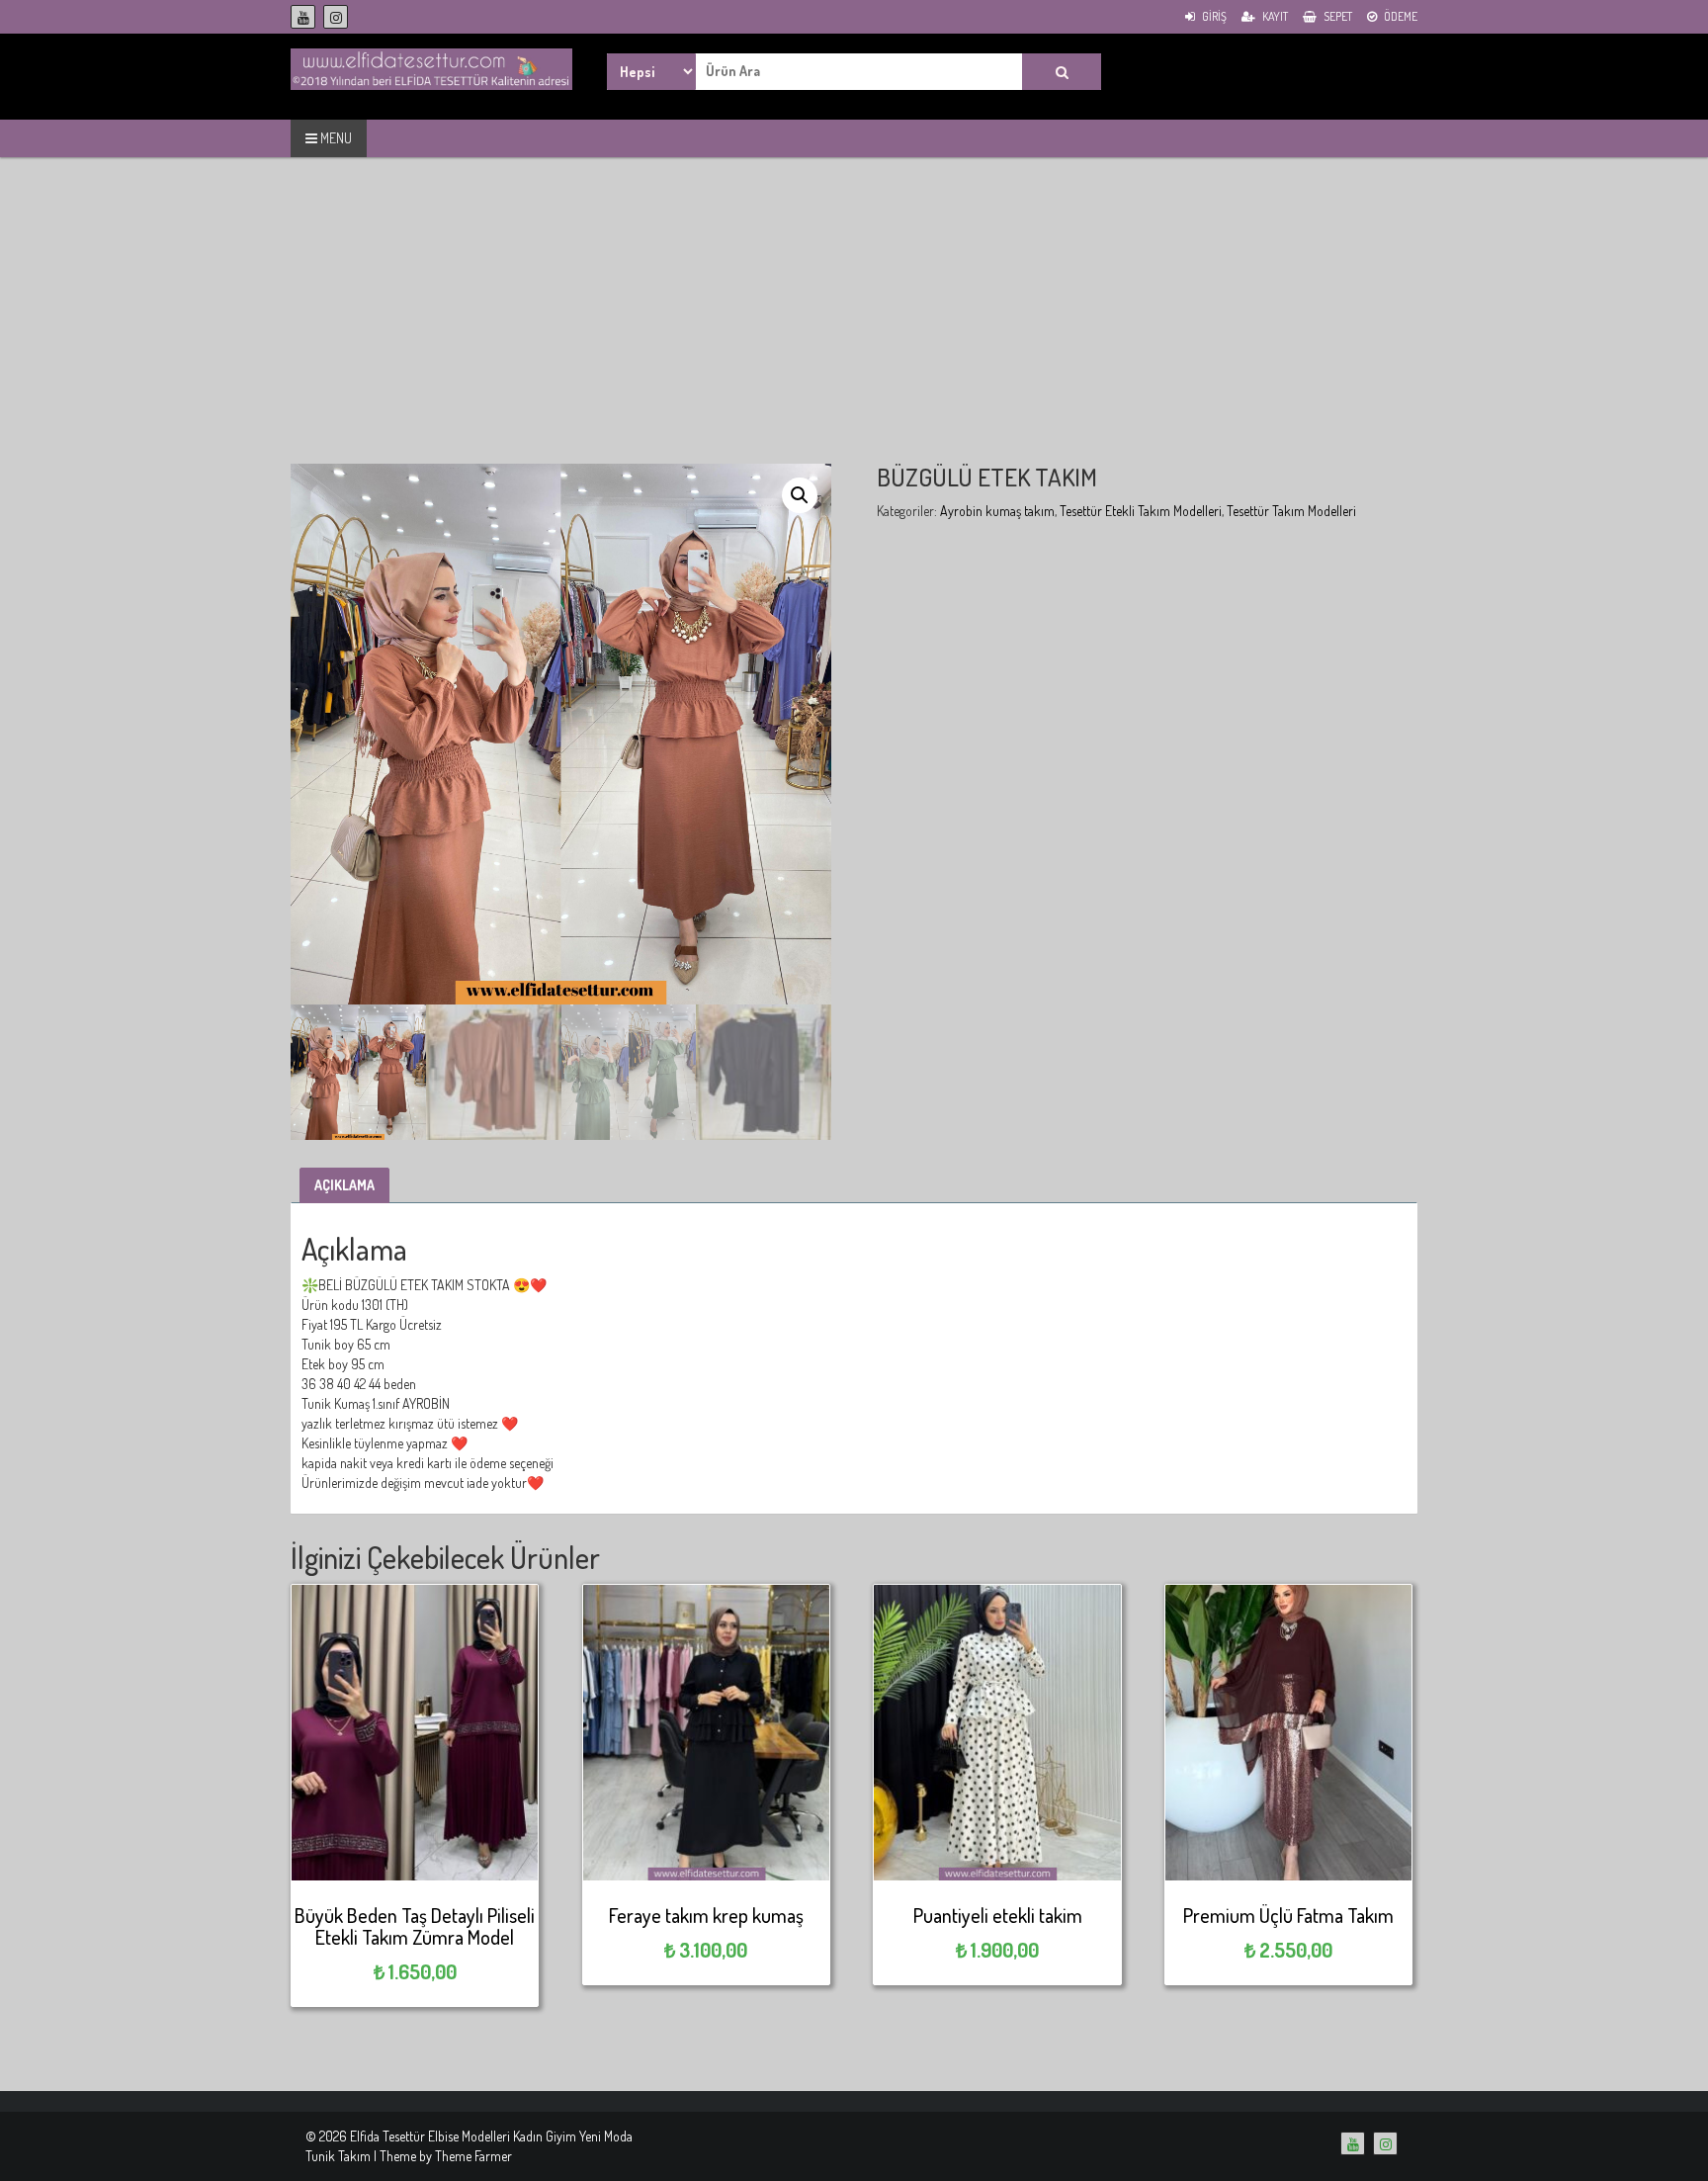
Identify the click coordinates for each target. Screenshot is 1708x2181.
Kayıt (1274, 16)
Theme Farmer (473, 2156)
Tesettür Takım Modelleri (1291, 511)
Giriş (1213, 16)
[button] (800, 495)
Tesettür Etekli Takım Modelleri (1141, 511)
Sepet (1337, 16)
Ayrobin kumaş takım (997, 511)
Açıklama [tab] (344, 1185)
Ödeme (1400, 16)
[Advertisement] (854, 325)
